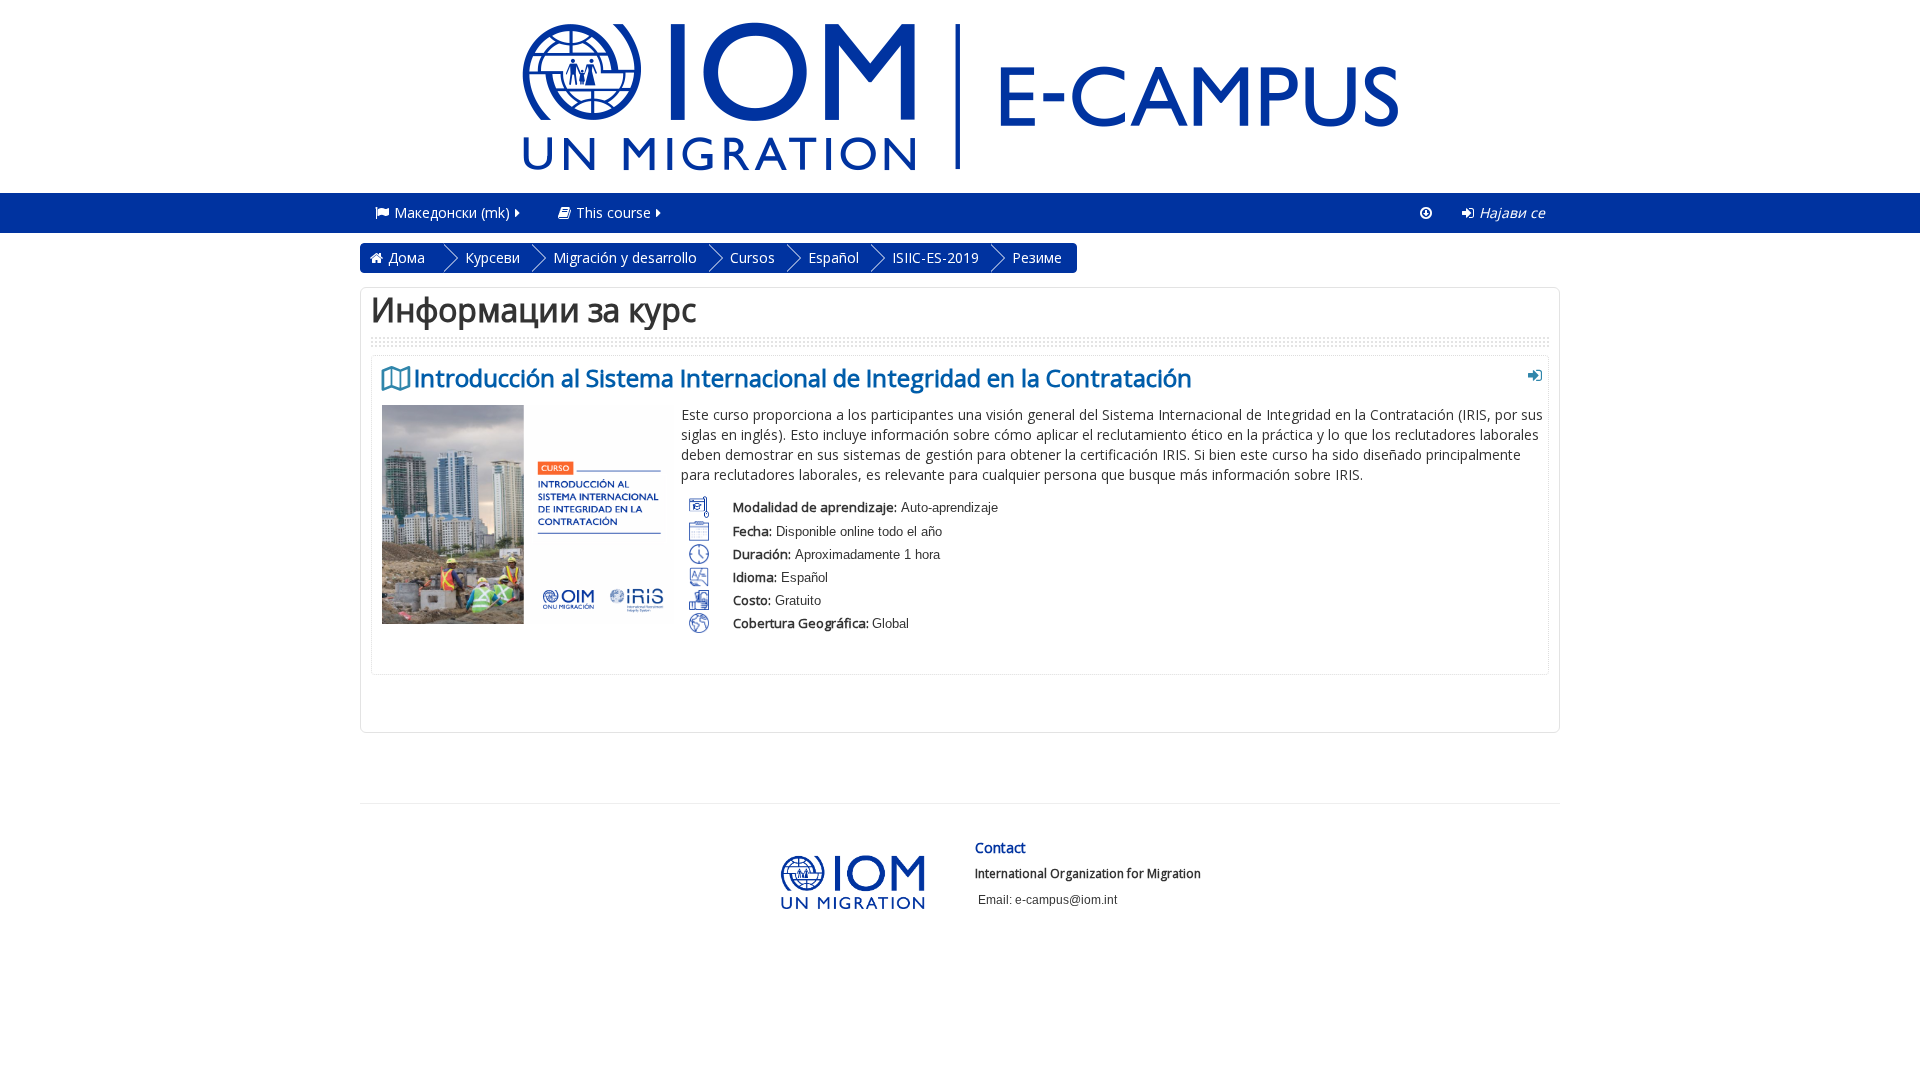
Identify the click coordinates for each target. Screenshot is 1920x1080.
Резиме (1037, 257)
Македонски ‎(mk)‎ (452, 212)
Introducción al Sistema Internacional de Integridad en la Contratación (803, 378)
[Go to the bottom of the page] (1426, 213)
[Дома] (960, 94)
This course (613, 212)
